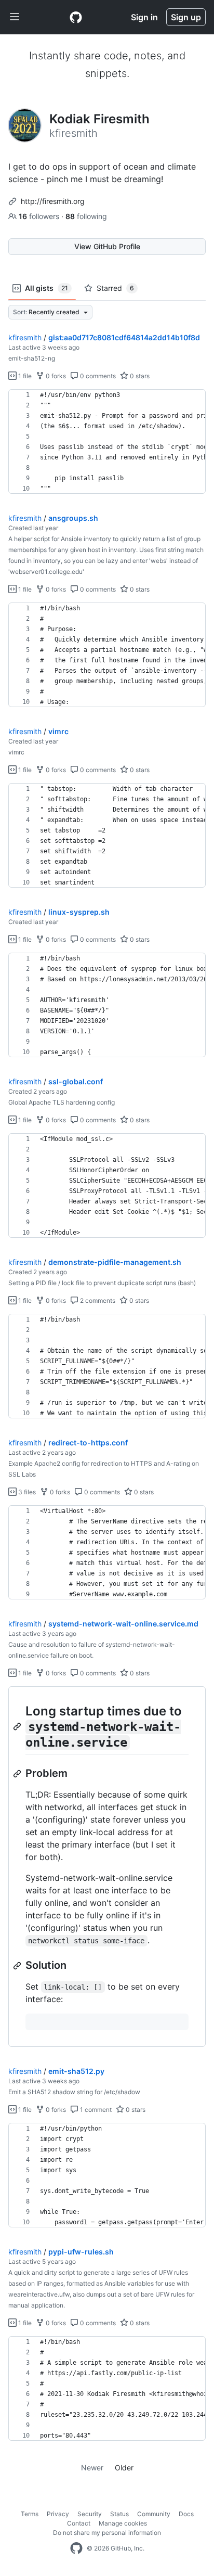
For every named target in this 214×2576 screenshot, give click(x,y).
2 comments (97, 1300)
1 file (24, 376)
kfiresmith (25, 337)
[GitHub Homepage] (76, 2548)
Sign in (144, 17)
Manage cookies (123, 2523)
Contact (79, 2523)
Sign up (186, 17)
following (86, 216)
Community (154, 2514)
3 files (26, 1492)
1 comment (95, 2110)
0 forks (55, 376)
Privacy (58, 2514)
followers (40, 216)
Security (90, 2514)
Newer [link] (92, 2468)
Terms (30, 2514)
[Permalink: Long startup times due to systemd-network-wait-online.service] (18, 1726)
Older (124, 2468)
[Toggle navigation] (15, 17)
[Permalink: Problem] (18, 1774)
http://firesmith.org (53, 201)
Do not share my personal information (107, 2533)
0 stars (139, 376)
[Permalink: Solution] (18, 1966)
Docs (186, 2514)
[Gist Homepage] (76, 17)
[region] (107, 442)
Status (119, 2514)
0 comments (97, 376)
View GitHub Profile (107, 246)
